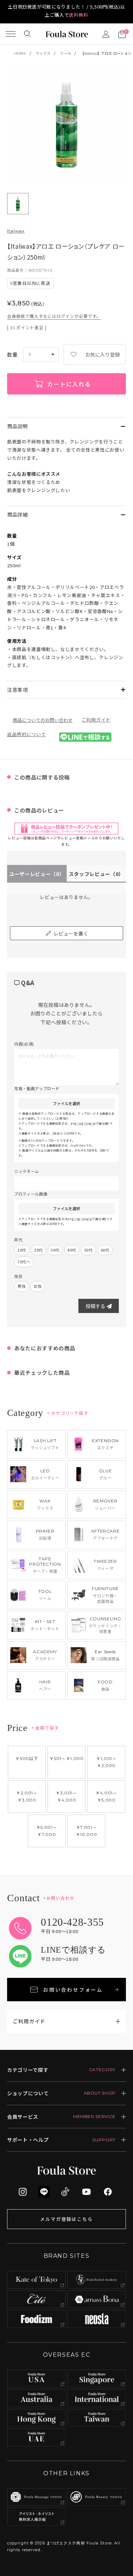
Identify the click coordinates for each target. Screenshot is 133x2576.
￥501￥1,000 (66, 1758)
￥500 (27, 1758)
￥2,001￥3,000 (27, 1796)
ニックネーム (27, 1171)
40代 (72, 1250)
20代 (38, 1250)
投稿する (95, 1306)
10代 (22, 1250)
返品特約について (26, 734)
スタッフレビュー (96, 874)
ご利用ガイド (96, 720)
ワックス (43, 53)
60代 (105, 1250)
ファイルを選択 (66, 1103)
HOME (20, 53)
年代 (18, 1240)
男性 (21, 1286)
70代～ (24, 1262)
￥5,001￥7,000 (47, 1831)
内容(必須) (24, 1044)
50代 (88, 1250)
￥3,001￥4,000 (66, 1796)
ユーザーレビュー (37, 874)
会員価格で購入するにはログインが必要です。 (54, 316)
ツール (65, 53)
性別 (18, 1276)
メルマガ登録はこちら (67, 2219)
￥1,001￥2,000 (106, 1762)
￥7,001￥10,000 (87, 1831)
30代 (55, 1250)
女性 (37, 1286)
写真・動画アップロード (37, 1088)
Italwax (16, 231)
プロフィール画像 (31, 1194)
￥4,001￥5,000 (106, 1796)
